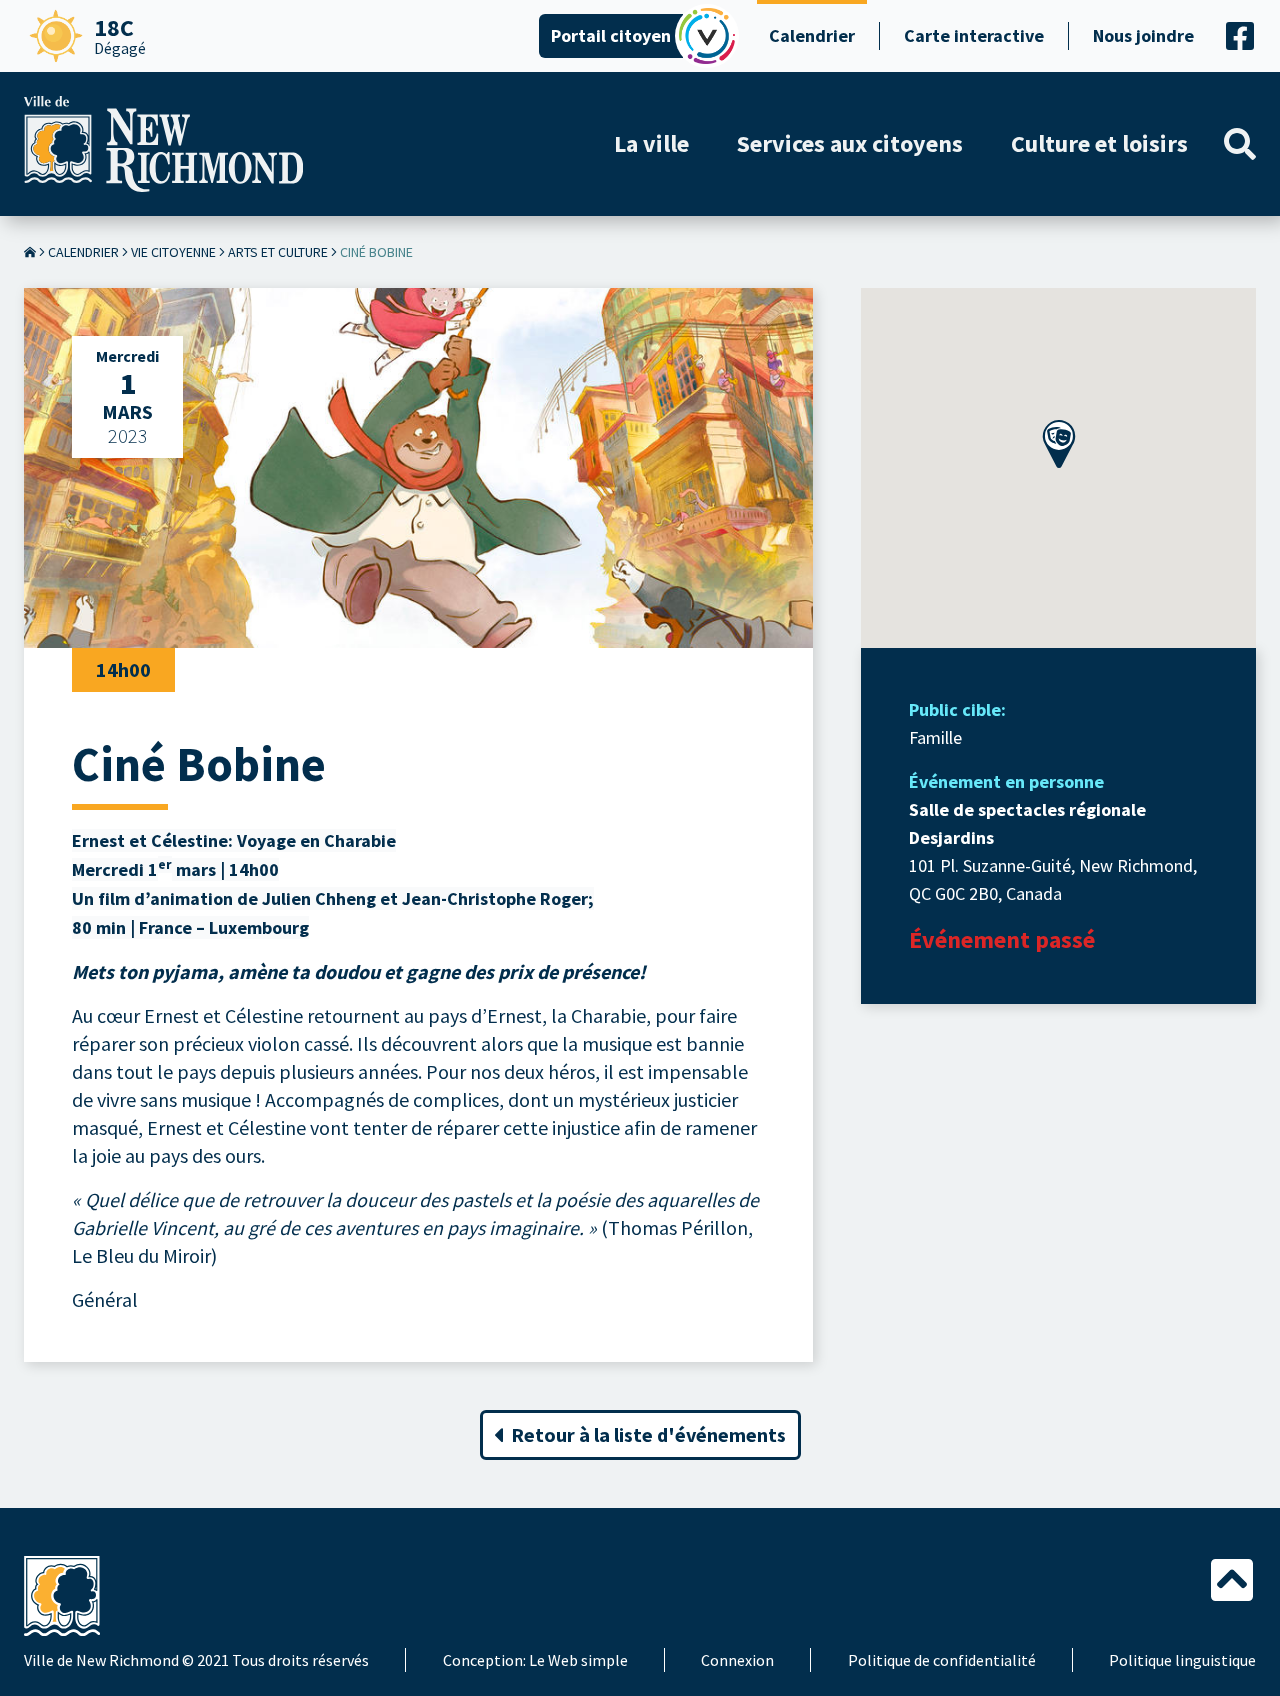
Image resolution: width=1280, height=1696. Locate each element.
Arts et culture (278, 252)
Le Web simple (578, 1660)
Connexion (737, 1660)
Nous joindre (1143, 35)
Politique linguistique (1182, 1660)
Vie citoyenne (173, 252)
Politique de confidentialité (942, 1660)
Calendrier (812, 35)
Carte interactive (974, 35)
